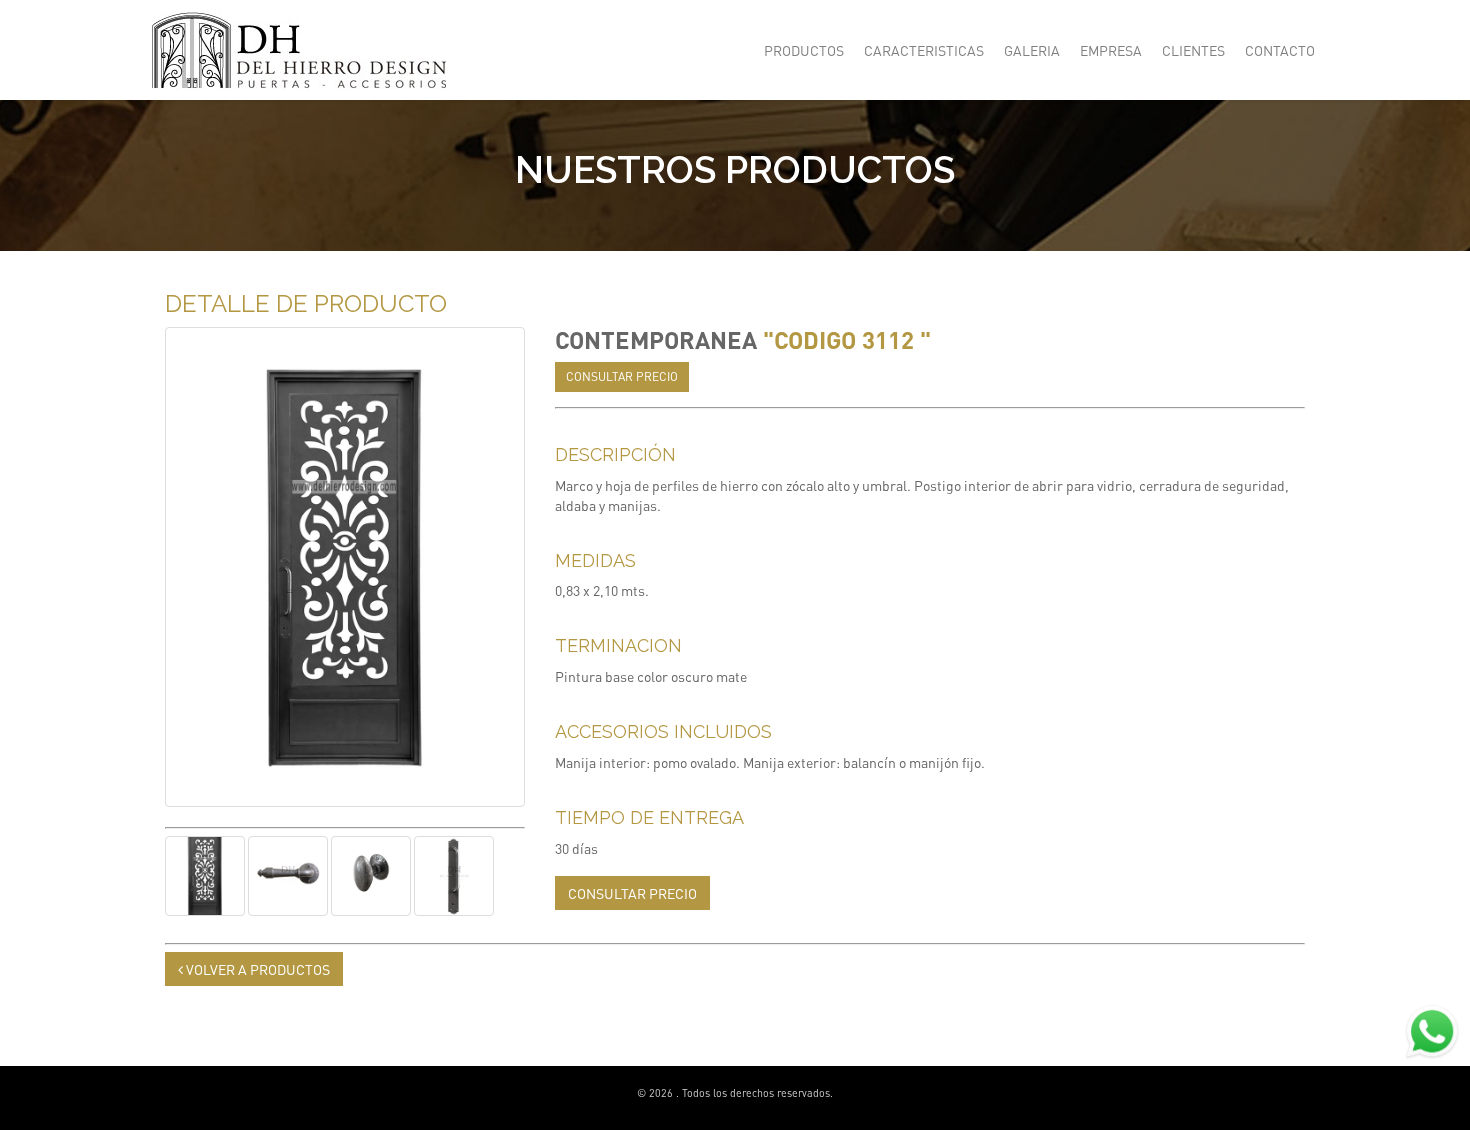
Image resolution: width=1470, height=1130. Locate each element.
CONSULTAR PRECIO (622, 376)
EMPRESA (1111, 50)
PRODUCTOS (804, 50)
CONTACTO (1280, 50)
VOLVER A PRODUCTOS (256, 969)
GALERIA (1032, 50)
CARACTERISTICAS (924, 50)
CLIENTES (1193, 50)
